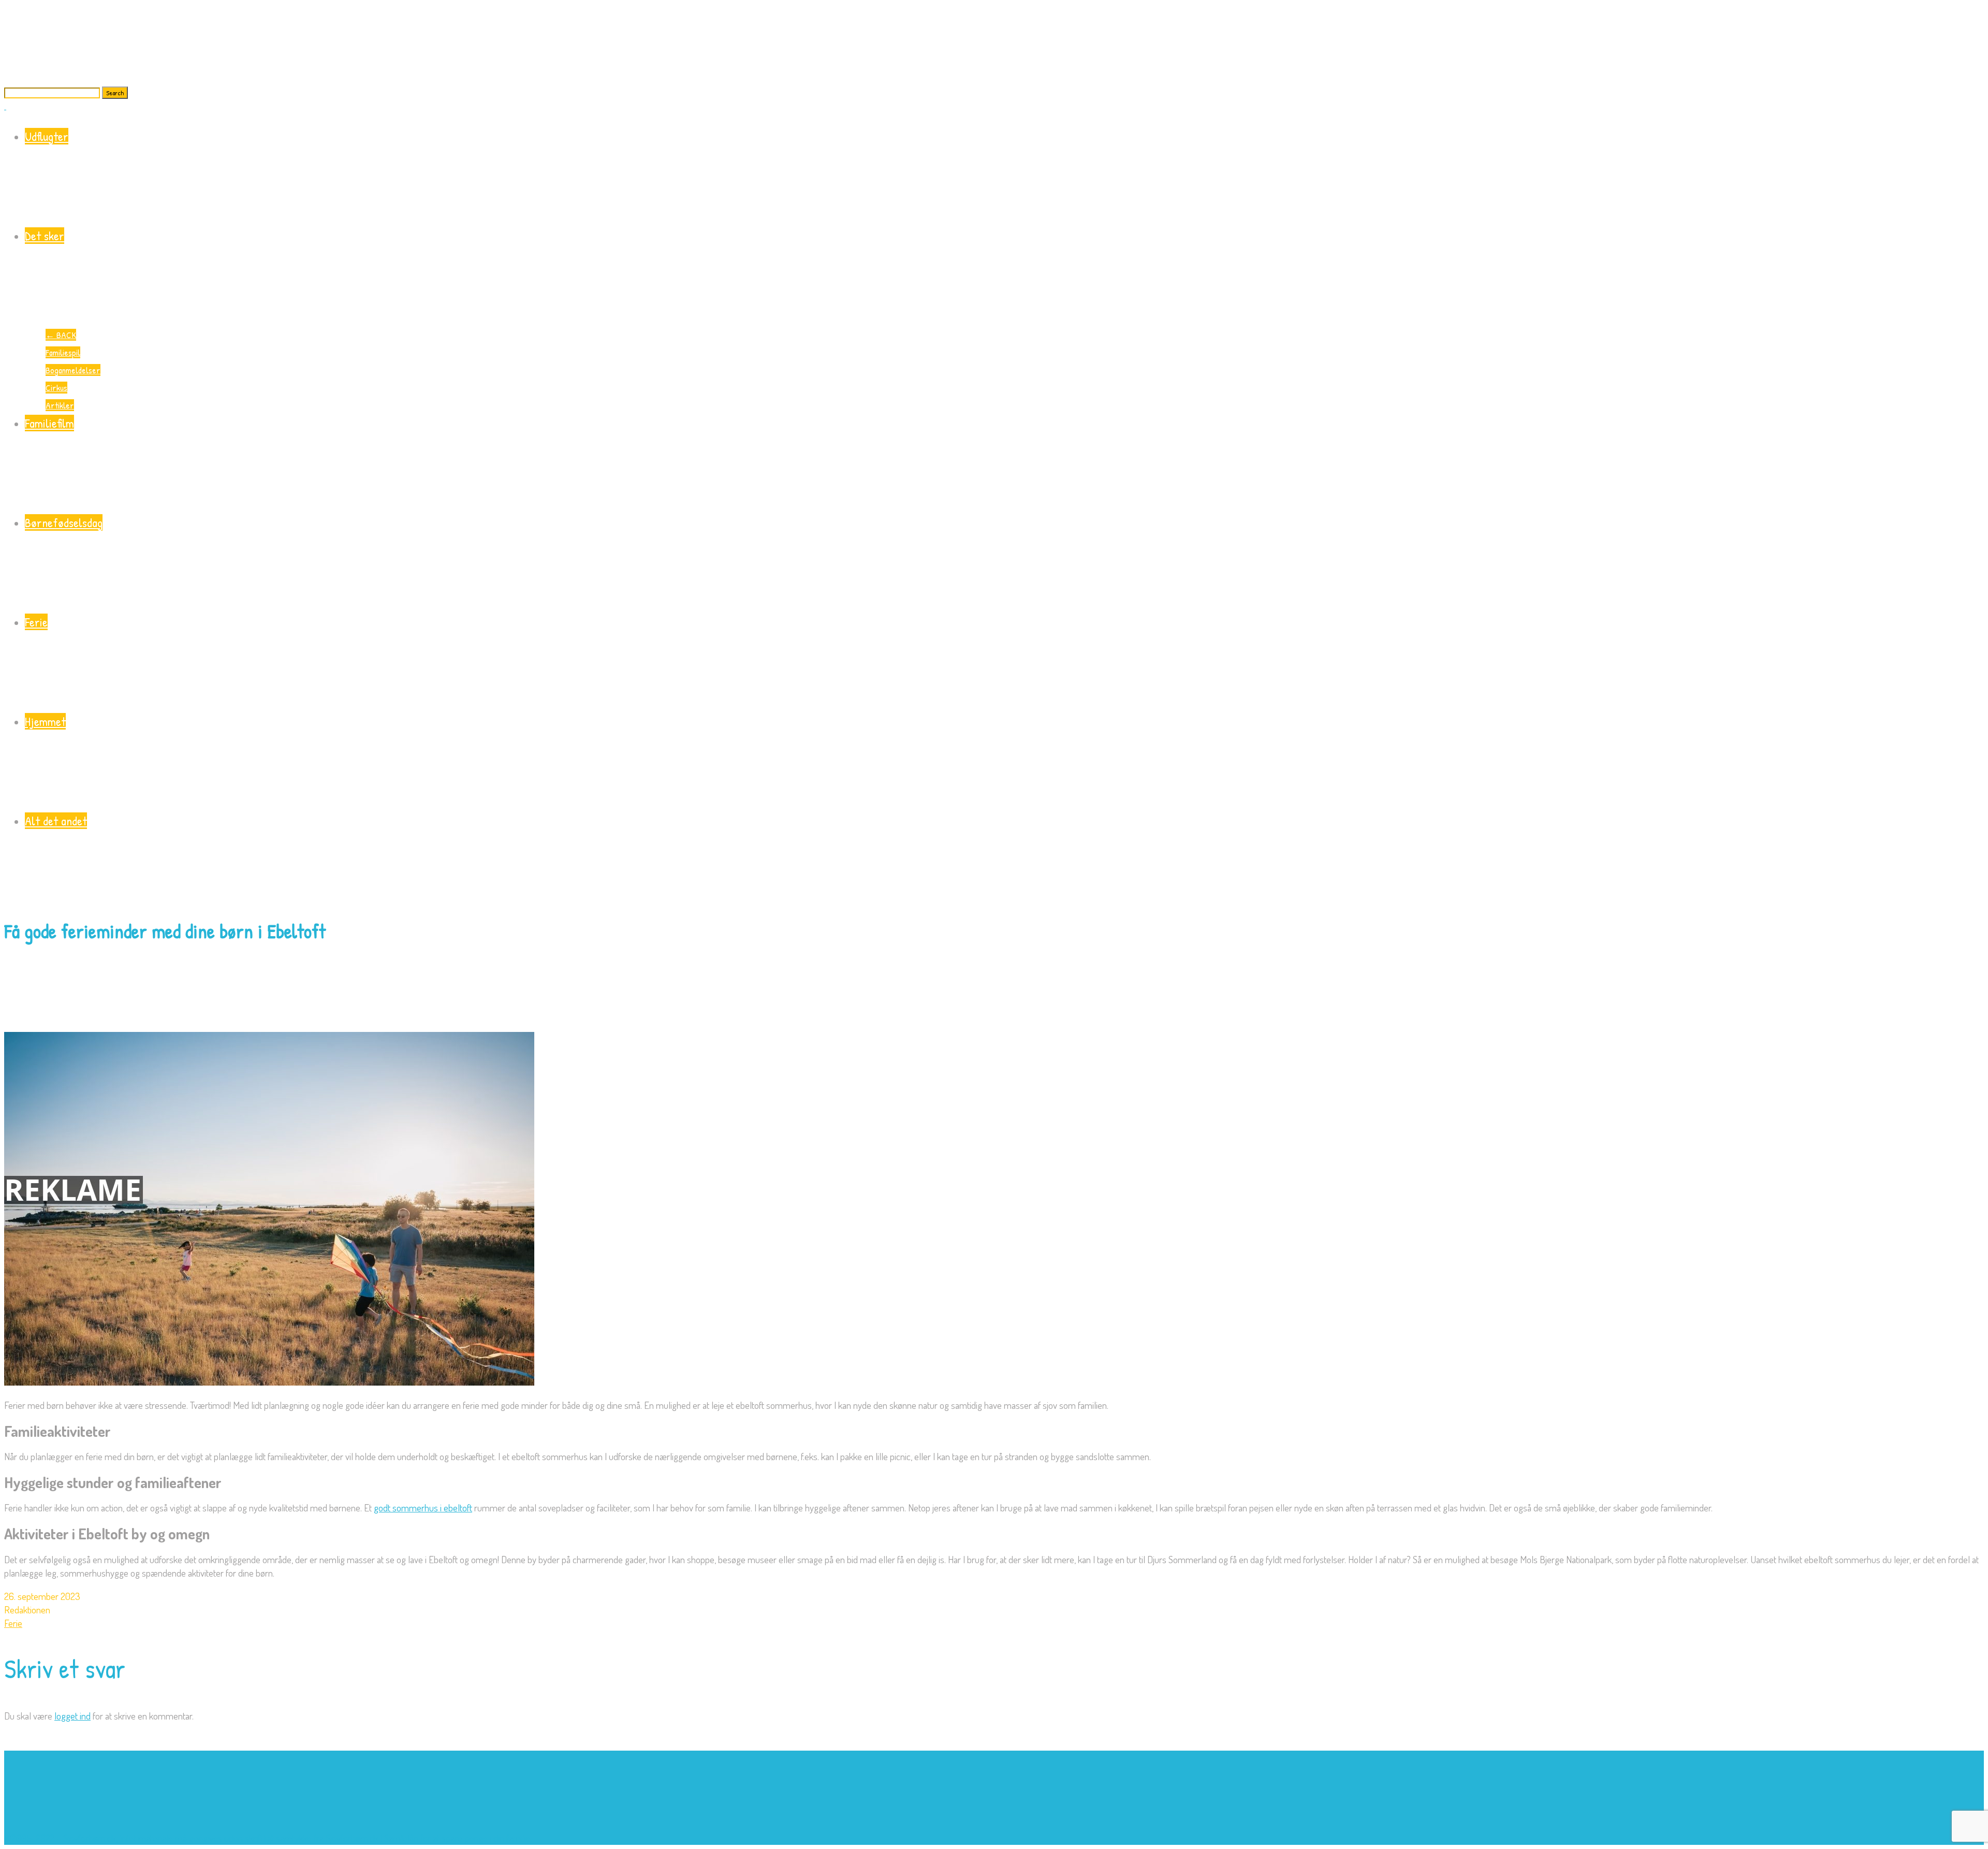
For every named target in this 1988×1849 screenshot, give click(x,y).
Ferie (36, 622)
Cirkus (56, 388)
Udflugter (47, 136)
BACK (61, 335)
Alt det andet (56, 821)
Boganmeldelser (73, 370)
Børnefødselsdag (64, 522)
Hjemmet (45, 721)
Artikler (60, 405)
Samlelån (401, 1838)
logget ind (72, 1716)
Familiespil (63, 352)
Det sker (45, 236)
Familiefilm (49, 423)
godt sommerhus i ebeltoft (423, 1508)
